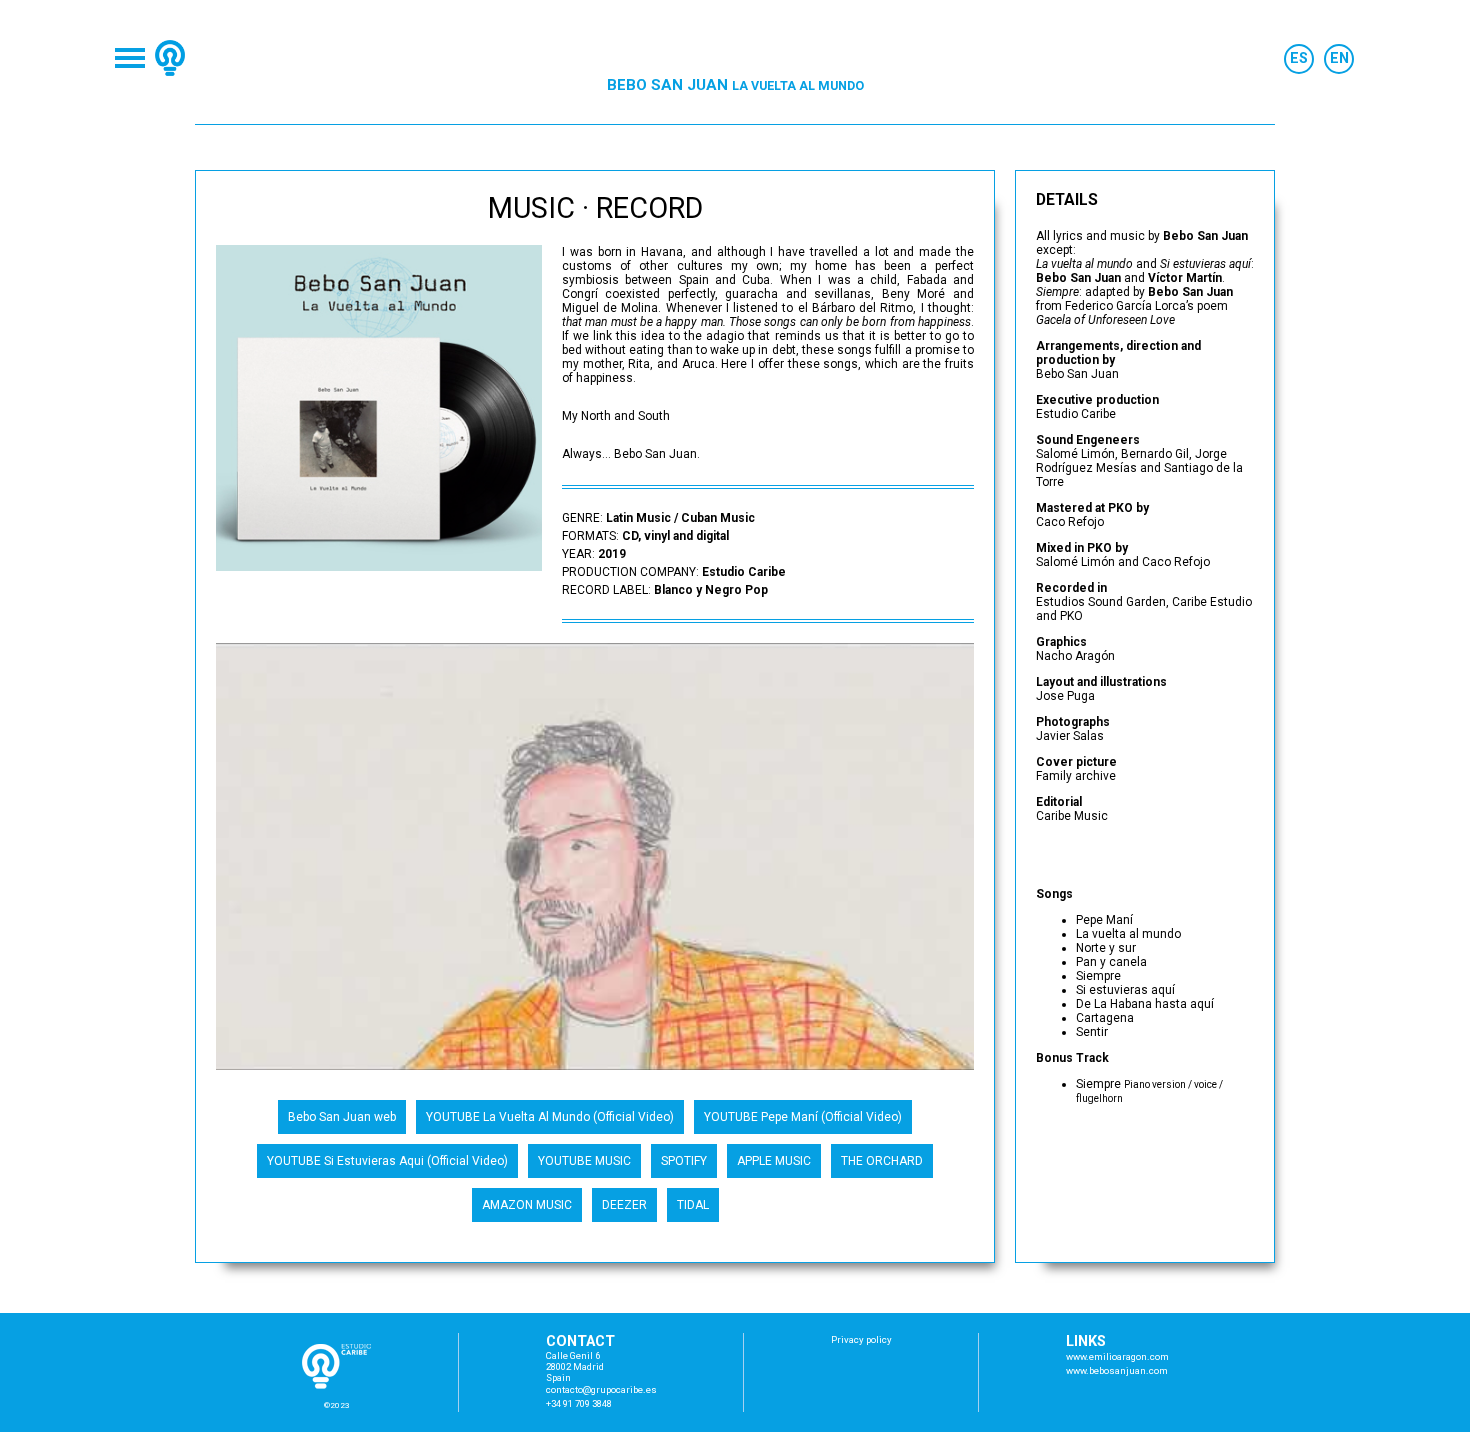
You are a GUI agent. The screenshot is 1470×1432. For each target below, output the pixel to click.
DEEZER (624, 1205)
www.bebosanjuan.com (1117, 1370)
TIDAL (693, 1205)
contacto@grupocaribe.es (601, 1389)
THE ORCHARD (882, 1161)
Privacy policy (861, 1339)
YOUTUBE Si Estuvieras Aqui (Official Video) (387, 1161)
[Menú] (130, 58)
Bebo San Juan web (342, 1117)
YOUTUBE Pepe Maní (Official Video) (803, 1117)
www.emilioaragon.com (1117, 1356)
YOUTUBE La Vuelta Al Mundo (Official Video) (550, 1117)
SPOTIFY (684, 1161)
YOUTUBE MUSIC (584, 1161)
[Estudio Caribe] (170, 58)
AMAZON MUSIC (527, 1205)
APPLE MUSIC (774, 1161)
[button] (956, 661)
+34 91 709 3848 (579, 1403)
